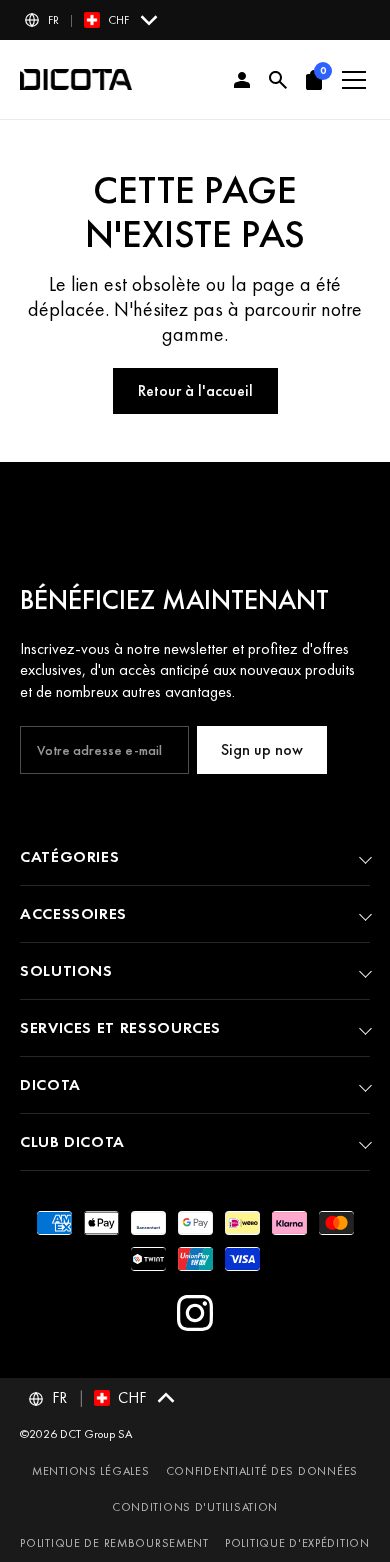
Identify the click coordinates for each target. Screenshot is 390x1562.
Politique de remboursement (114, 1543)
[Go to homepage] (76, 80)
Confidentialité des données (262, 1471)
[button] (92, 20)
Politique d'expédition (297, 1543)
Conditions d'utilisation (195, 1507)
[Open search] (278, 80)
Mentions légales (91, 1471)
